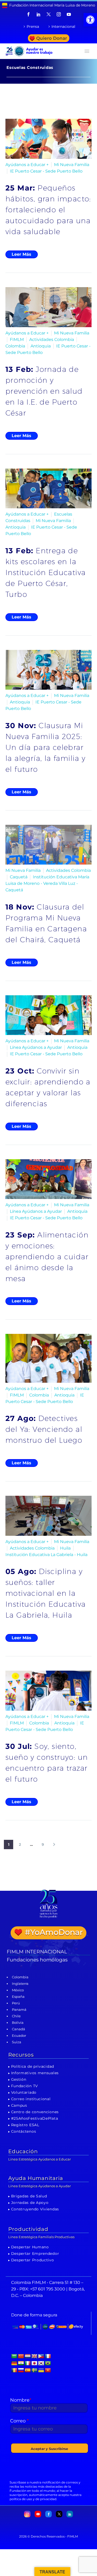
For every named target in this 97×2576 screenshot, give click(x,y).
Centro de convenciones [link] (35, 2112)
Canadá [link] (18, 2029)
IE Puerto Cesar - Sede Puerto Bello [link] (46, 171)
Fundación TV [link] (25, 2086)
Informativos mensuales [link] (35, 2073)
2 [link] (20, 1844)
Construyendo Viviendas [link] (35, 2209)
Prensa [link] (33, 27)
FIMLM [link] (17, 340)
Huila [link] (65, 1548)
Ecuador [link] (19, 2035)
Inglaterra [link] (20, 1984)
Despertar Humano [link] (30, 2247)
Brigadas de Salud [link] (29, 2196)
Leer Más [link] (21, 254)
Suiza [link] (17, 2042)
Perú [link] (16, 2003)
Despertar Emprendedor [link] (35, 2254)
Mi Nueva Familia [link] (72, 165)
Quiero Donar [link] (52, 38)
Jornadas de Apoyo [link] (30, 2203)
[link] (90, 20)
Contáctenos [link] (24, 2131)
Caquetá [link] (19, 877)
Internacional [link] (63, 27)
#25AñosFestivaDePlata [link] (35, 2118)
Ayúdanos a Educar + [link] (27, 165)
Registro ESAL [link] (25, 2125)
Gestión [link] (19, 2079)
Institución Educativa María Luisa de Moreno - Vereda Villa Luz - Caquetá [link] (47, 883)
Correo (19, 2421)
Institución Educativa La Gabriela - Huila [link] (46, 1555)
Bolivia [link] (18, 2022)
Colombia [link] (15, 346)
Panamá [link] (19, 2010)
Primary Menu (87, 51)
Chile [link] (16, 2016)
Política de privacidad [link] (33, 2066)
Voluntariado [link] (24, 2092)
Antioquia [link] (41, 346)
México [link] (18, 1990)
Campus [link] (19, 2105)
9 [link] (43, 1844)
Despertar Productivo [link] (33, 2260)
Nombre (21, 2400)
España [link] (18, 1997)
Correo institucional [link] (31, 2099)
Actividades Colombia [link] (52, 340)
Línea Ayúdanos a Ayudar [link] (36, 1047)
